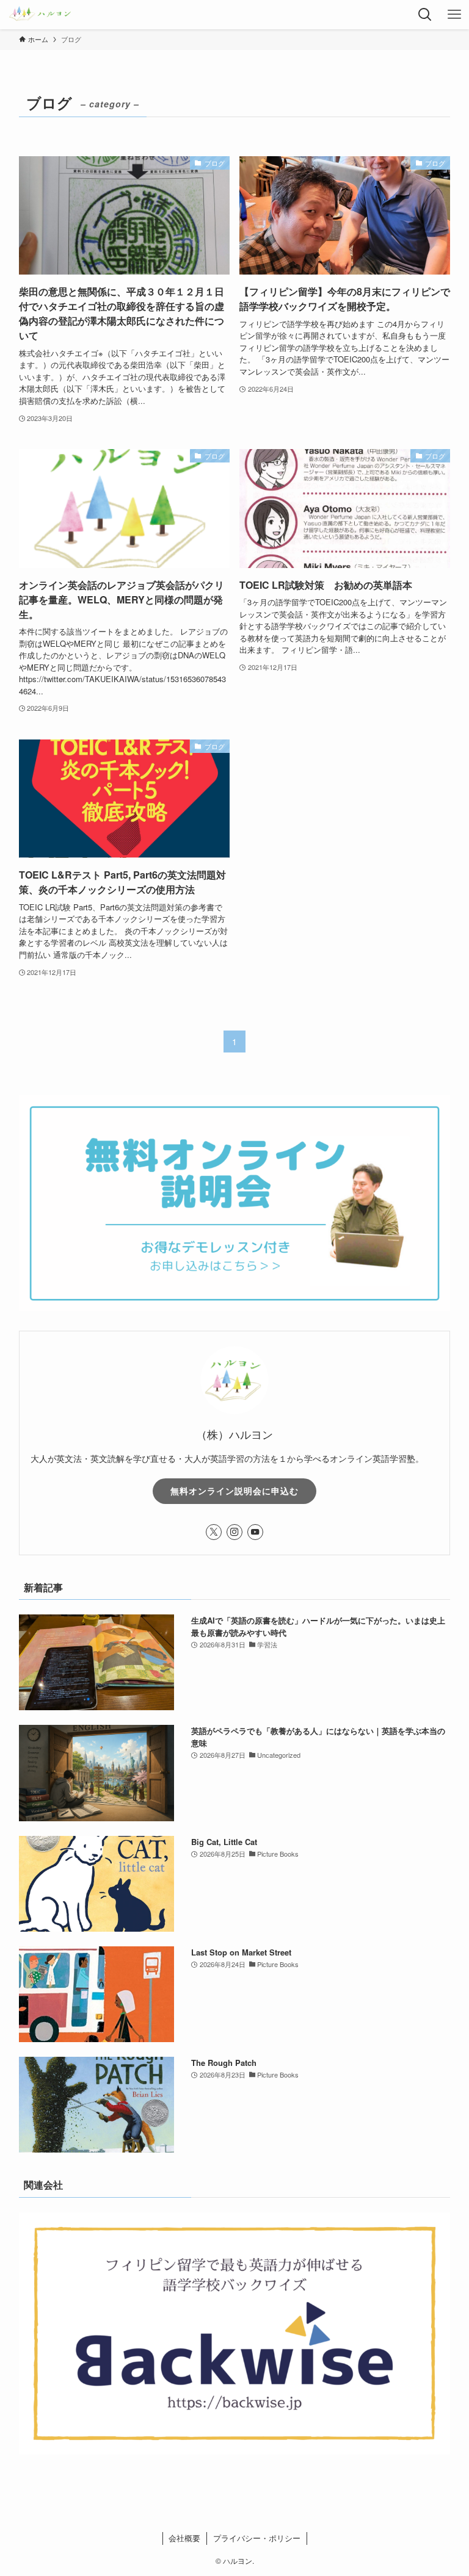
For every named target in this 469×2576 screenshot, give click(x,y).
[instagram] (234, 1532)
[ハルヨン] (40, 15)
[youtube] (255, 1532)
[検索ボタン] (425, 15)
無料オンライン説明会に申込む (234, 1491)
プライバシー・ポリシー (257, 2538)
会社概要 (184, 2538)
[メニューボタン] (454, 15)
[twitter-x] (214, 1532)
